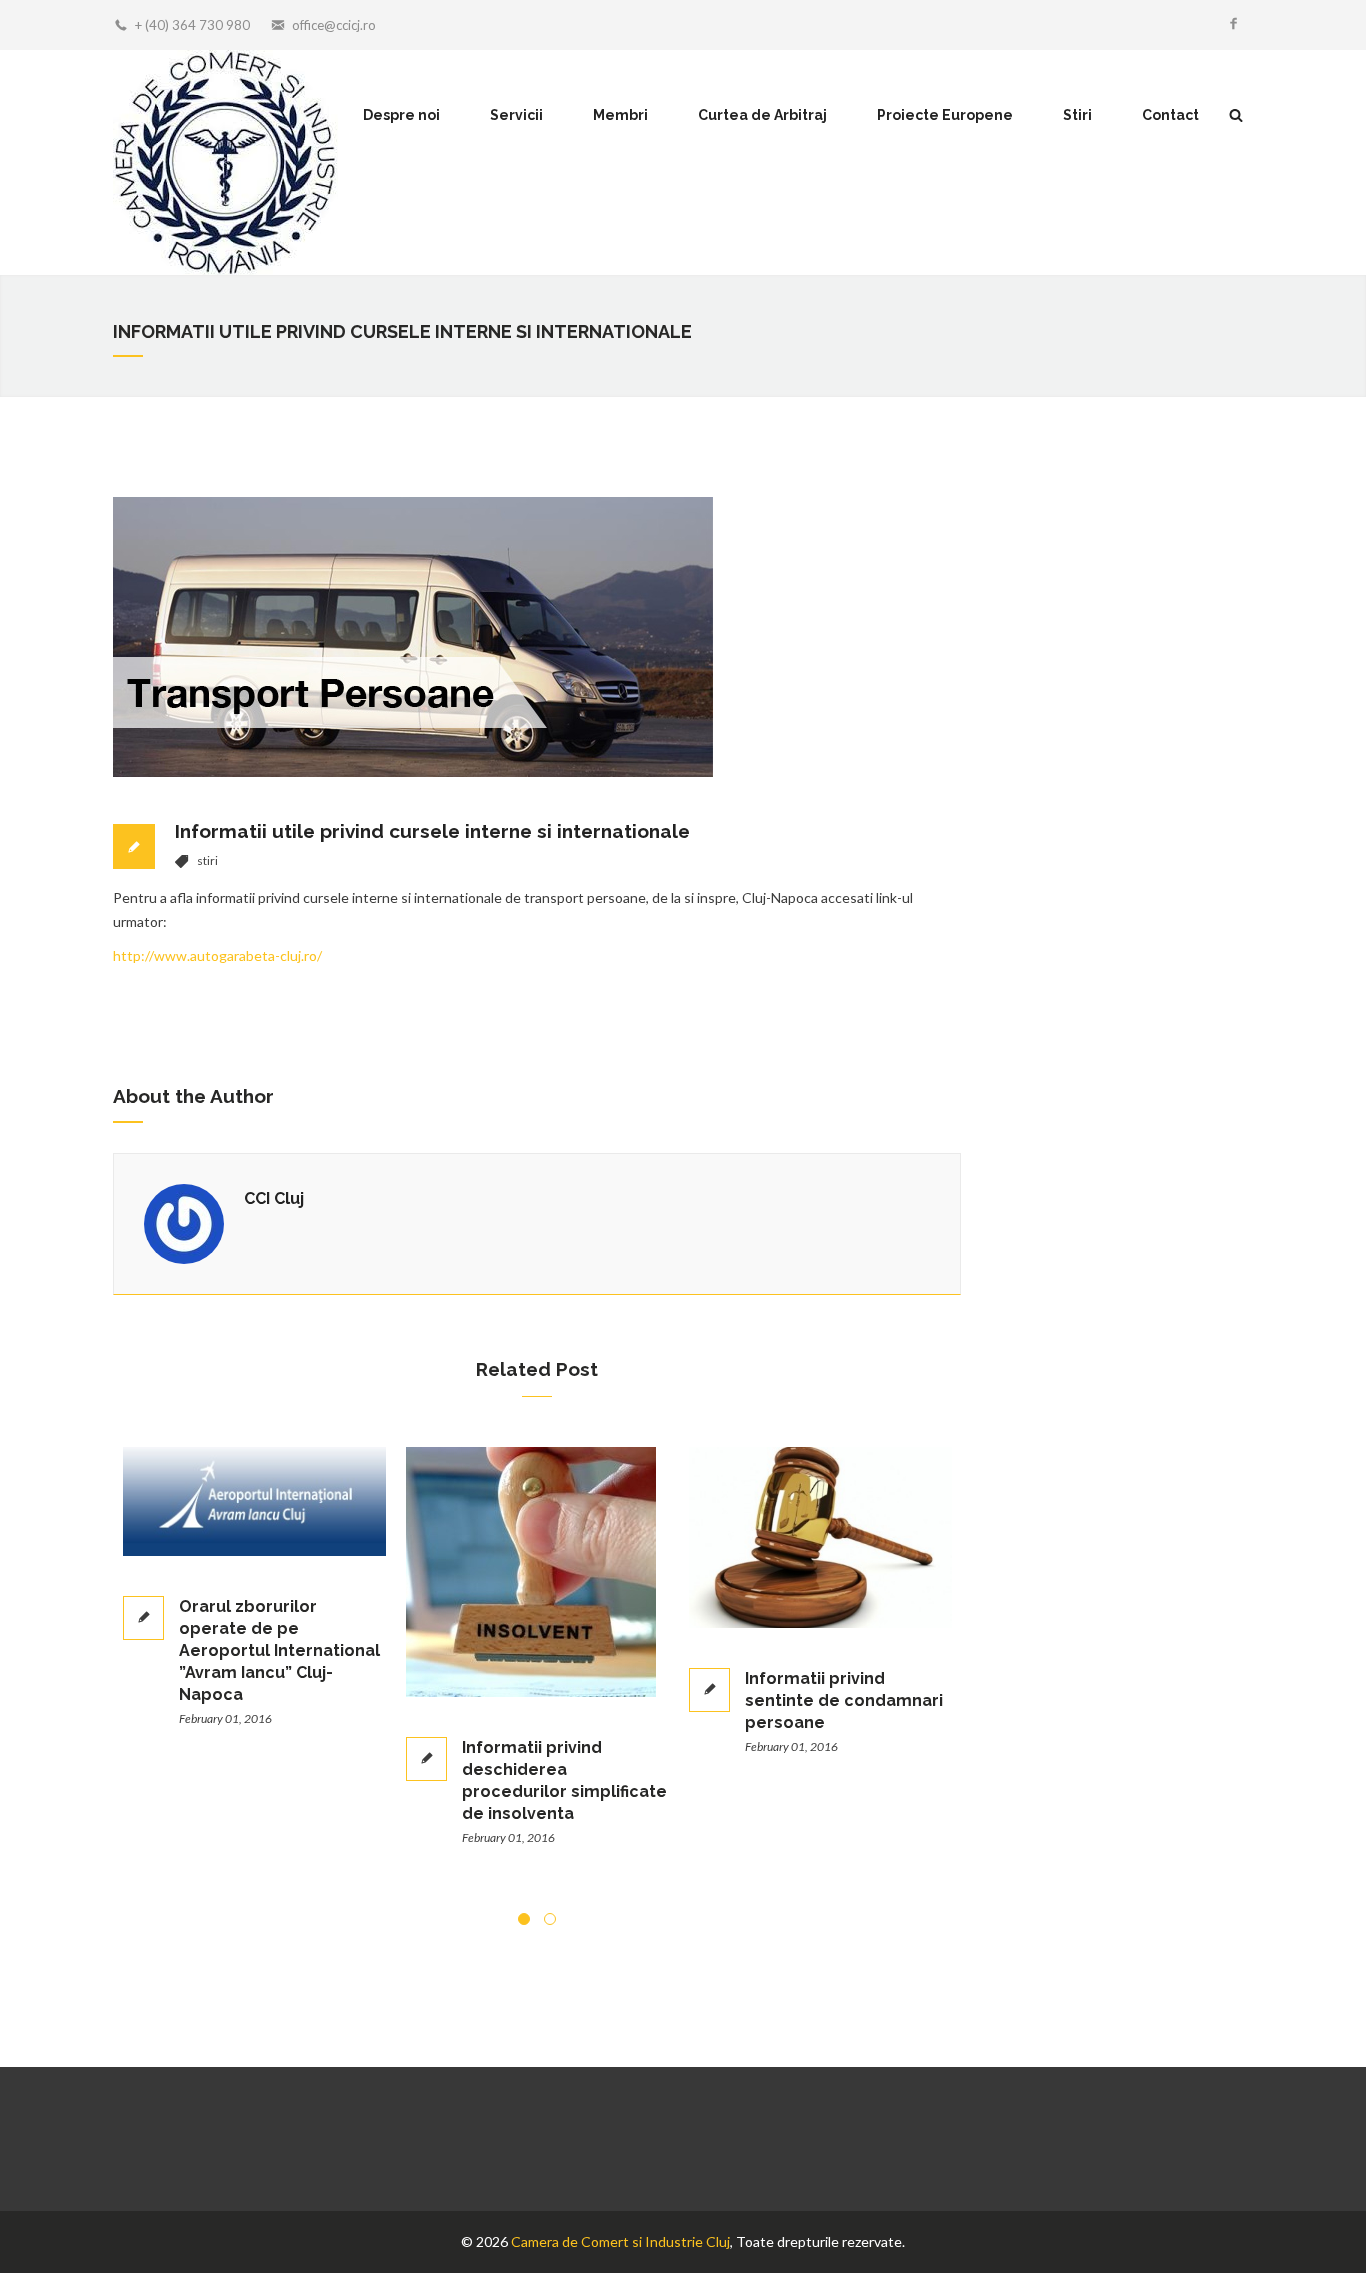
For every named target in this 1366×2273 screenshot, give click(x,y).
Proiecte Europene (945, 115)
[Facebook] (1233, 25)
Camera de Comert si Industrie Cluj (620, 2241)
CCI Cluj (274, 1198)
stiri (207, 860)
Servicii (516, 115)
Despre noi (401, 115)
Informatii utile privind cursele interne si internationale (432, 831)
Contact (1170, 115)
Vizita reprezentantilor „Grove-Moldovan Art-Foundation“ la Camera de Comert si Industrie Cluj (884, 1722)
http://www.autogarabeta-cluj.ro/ (217, 955)
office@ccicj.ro (334, 25)
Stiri (1077, 115)
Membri (620, 115)
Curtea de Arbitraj (762, 115)
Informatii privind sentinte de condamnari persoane (606, 1700)
